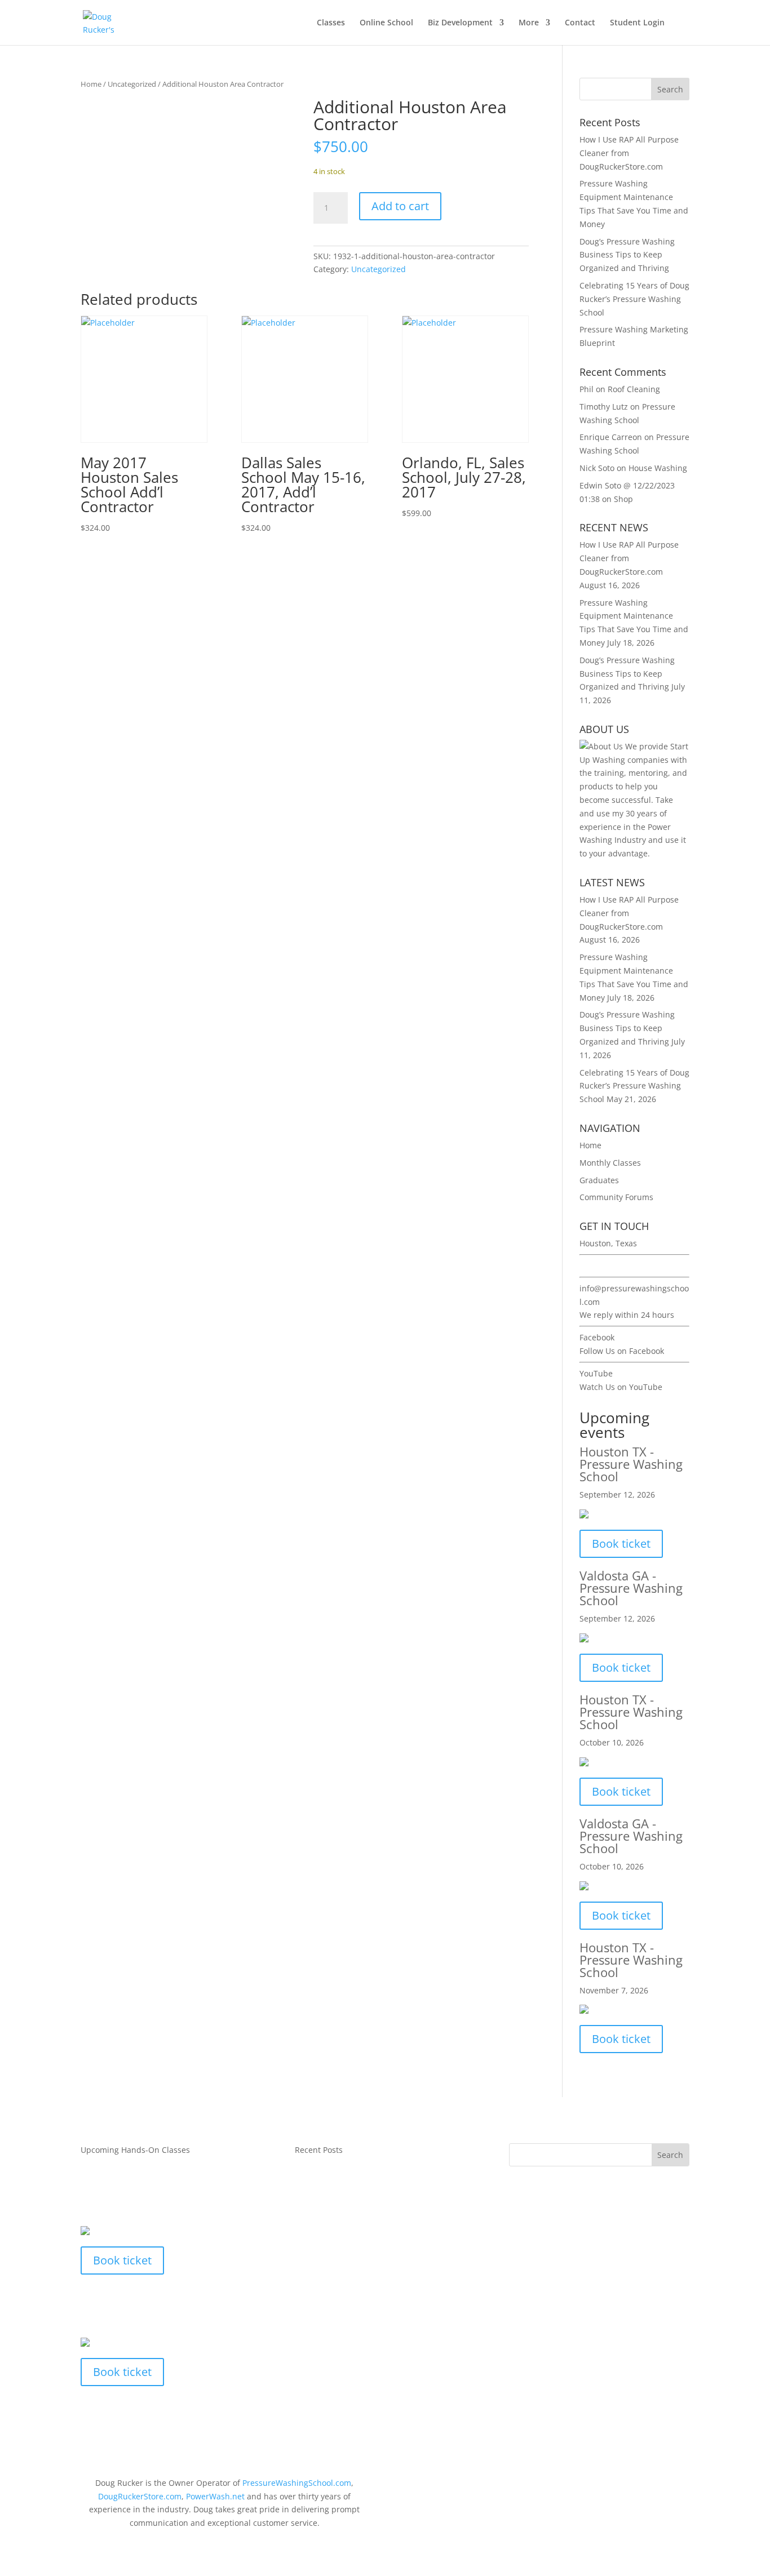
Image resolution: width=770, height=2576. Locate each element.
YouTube (596, 1373)
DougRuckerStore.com (140, 2496)
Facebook (597, 1337)
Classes (331, 23)
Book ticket (621, 1544)
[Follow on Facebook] (613, 2485)
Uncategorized (132, 84)
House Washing (658, 468)
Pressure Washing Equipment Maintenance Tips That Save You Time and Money (383, 2284)
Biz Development (460, 23)
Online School (386, 23)
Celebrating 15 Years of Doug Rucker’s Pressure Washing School (634, 299)
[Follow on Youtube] (658, 2485)
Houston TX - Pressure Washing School (631, 1464)
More (529, 23)
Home (91, 84)
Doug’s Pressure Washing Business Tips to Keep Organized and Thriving (627, 255)
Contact (580, 23)
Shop (623, 499)
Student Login (637, 23)
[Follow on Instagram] (680, 2485)
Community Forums (616, 1197)
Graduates (599, 1180)
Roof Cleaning (634, 389)
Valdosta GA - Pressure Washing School (631, 1588)
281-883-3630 (605, 1266)
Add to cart (400, 206)
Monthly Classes (610, 1163)
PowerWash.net (215, 2496)
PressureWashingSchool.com (297, 2483)
